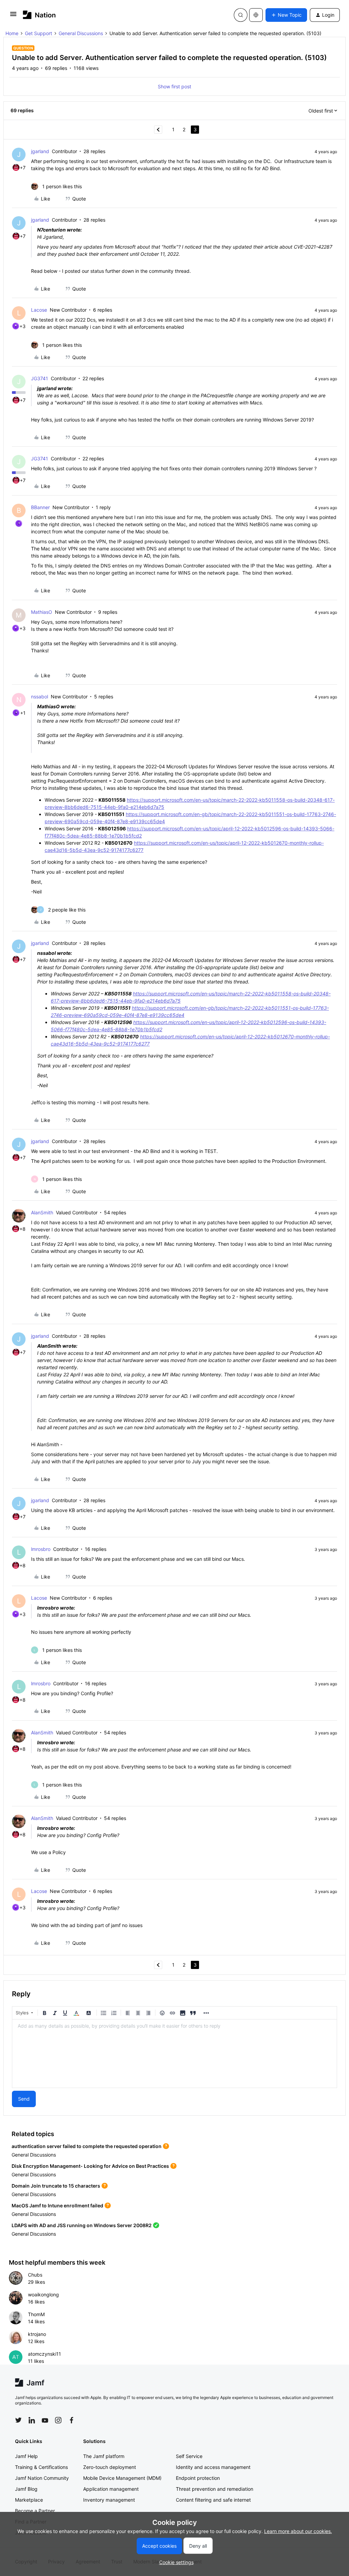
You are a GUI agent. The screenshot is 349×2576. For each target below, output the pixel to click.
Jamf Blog (26, 2489)
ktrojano (37, 2334)
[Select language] (256, 15)
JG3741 (40, 378)
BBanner (40, 507)
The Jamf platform (104, 2456)
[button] (13, 16)
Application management (111, 2489)
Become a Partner (35, 2511)
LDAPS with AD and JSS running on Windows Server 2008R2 (82, 2225)
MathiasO (42, 612)
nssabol (40, 697)
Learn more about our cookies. (298, 2531)
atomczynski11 (44, 2354)
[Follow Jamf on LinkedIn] (32, 2420)
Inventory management (109, 2500)
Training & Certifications (41, 2467)
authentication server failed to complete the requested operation (87, 2146)
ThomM (36, 2314)
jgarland (40, 151)
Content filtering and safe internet (213, 2500)
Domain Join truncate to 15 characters (56, 2186)
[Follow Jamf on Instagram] (58, 2420)
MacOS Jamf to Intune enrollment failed (57, 2205)
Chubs (35, 2275)
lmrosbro (41, 1549)
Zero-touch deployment (110, 2467)
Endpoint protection (198, 2478)
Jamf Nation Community (42, 2478)
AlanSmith (42, 1212)
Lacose (39, 310)
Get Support (39, 33)
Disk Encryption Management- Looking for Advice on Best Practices (90, 2166)
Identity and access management (213, 2467)
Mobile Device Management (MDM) (122, 2478)
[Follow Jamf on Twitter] (18, 2420)
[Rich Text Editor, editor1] (174, 2054)
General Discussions (81, 33)
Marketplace (29, 2500)
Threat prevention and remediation (215, 2489)
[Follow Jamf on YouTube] (45, 2420)
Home (12, 33)
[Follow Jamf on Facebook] (72, 2420)
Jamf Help (26, 2456)
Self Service (189, 2456)
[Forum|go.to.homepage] (39, 15)
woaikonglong (43, 2294)
